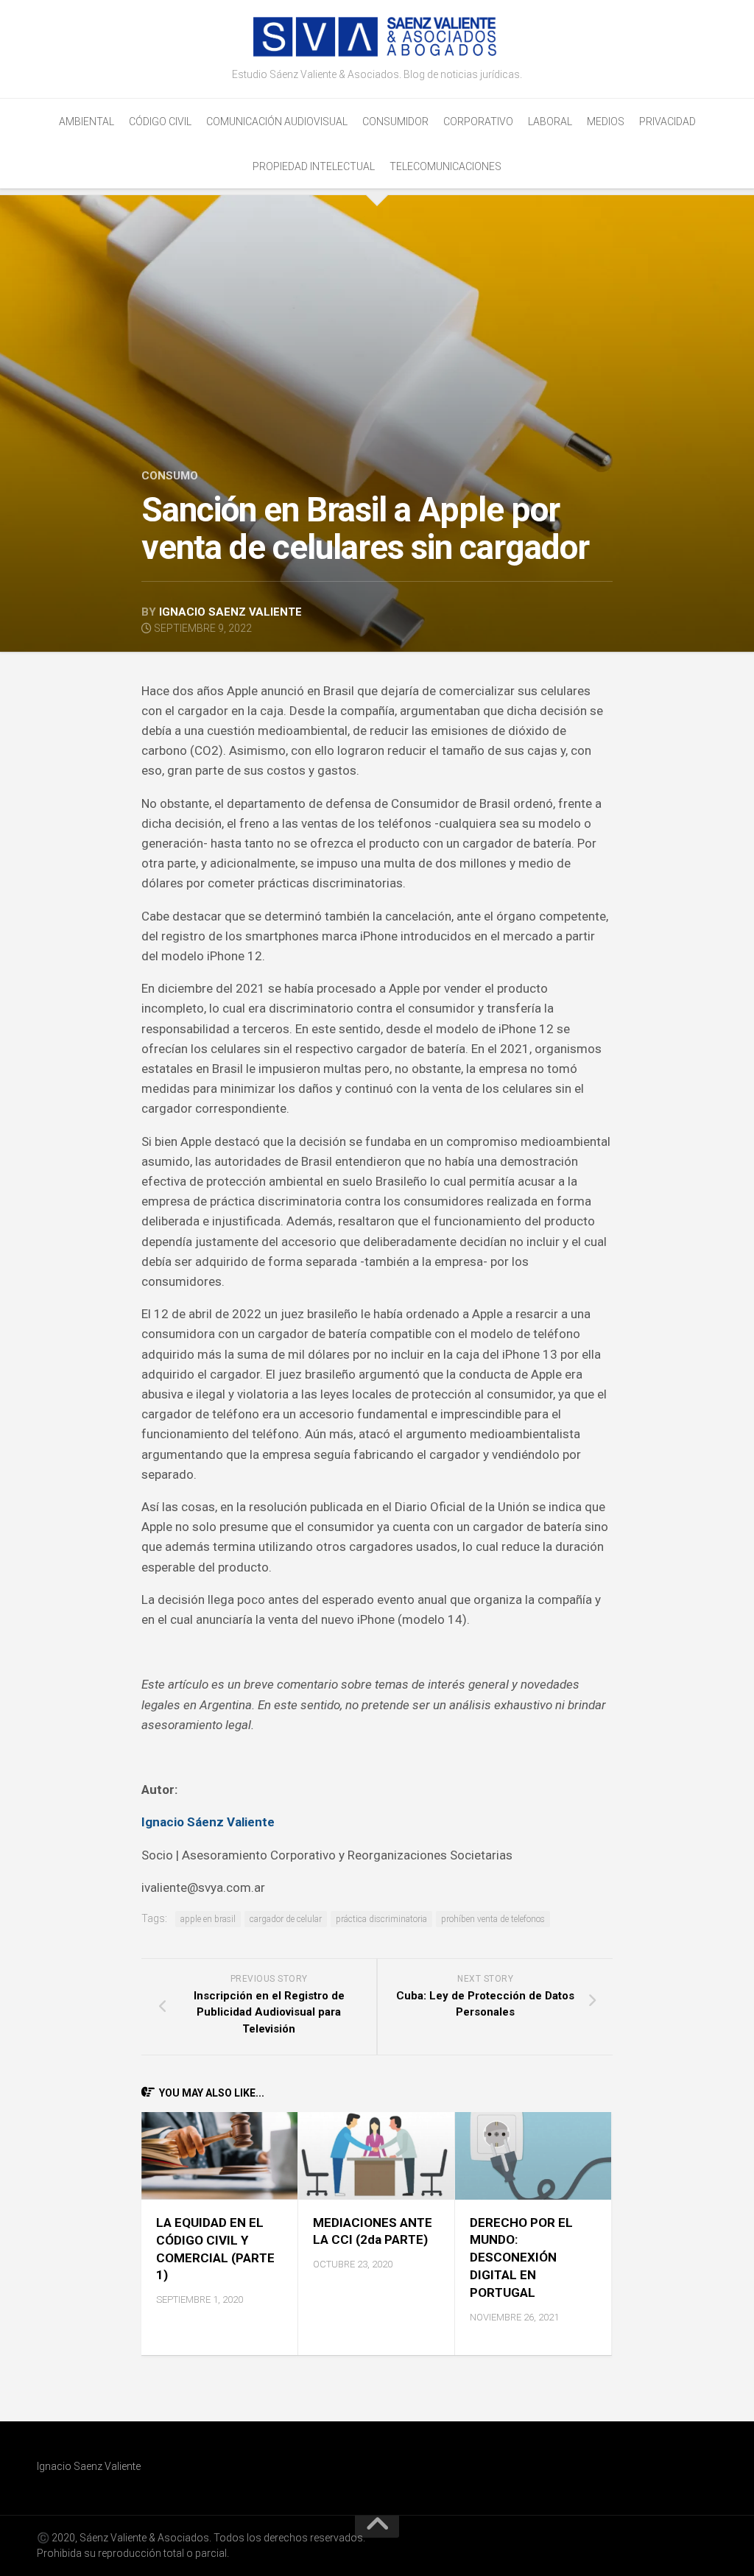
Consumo (170, 476)
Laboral (550, 122)
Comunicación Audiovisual (277, 122)
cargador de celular (286, 1919)
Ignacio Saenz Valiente (230, 612)
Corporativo (478, 122)
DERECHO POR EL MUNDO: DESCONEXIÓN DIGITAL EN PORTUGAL (521, 2257)
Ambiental (87, 122)
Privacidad (667, 122)
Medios (606, 122)
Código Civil (160, 122)
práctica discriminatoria (381, 1919)
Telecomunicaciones (445, 166)
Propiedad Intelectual (314, 166)
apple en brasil (208, 1919)
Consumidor (395, 122)
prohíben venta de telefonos (493, 1919)
